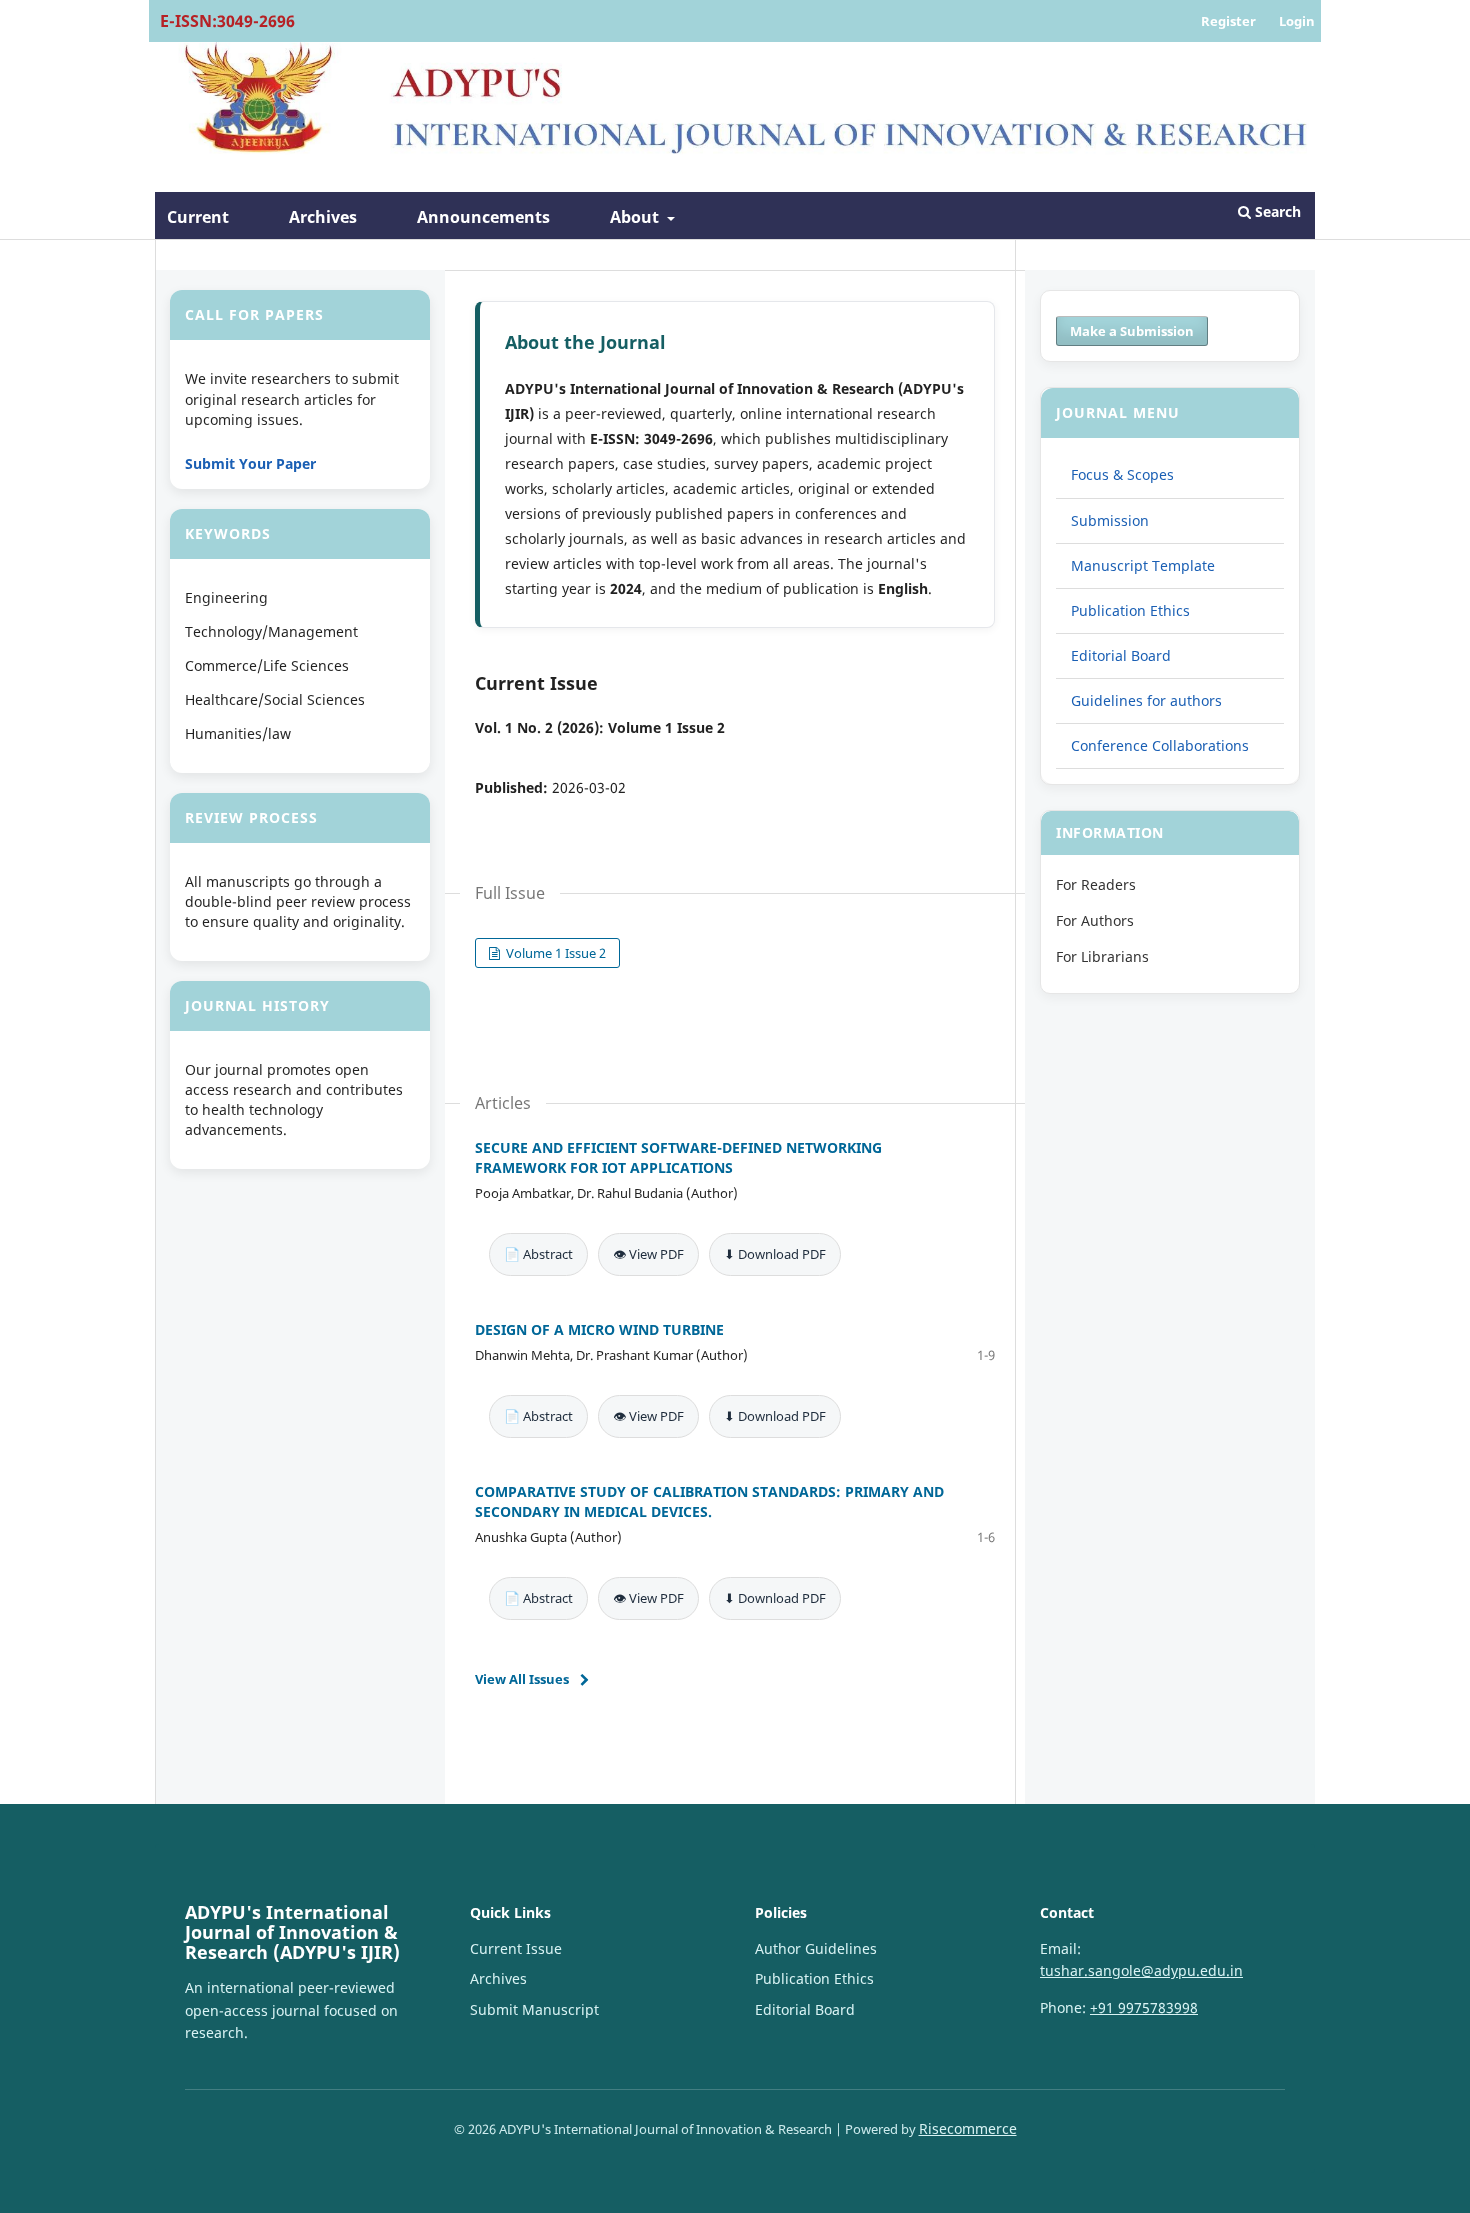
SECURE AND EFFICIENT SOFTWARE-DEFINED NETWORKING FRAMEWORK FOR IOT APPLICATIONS (678, 1157)
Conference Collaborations (1160, 745)
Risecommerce (968, 2128)
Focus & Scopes (1122, 474)
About (636, 217)
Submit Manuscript (534, 2009)
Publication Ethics (1130, 610)
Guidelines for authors (1146, 700)
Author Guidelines (816, 1948)
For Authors (1095, 920)
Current (198, 217)
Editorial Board (1121, 655)
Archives (323, 217)
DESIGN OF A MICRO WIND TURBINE (599, 1329)
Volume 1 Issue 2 (554, 953)
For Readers (1096, 884)
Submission (1110, 520)
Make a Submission (1132, 331)
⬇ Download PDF (775, 1254)
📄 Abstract (538, 1254)
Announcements (483, 217)
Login (1297, 21)
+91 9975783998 (1144, 2007)
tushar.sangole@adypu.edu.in (1141, 1970)
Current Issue (516, 1948)
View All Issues (522, 1679)
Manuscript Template (1143, 565)
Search (1276, 211)
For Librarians (1102, 956)
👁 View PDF (648, 1254)
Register (1228, 21)
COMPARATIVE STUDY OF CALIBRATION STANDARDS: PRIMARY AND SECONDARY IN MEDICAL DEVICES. (709, 1501)
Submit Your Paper (250, 463)
